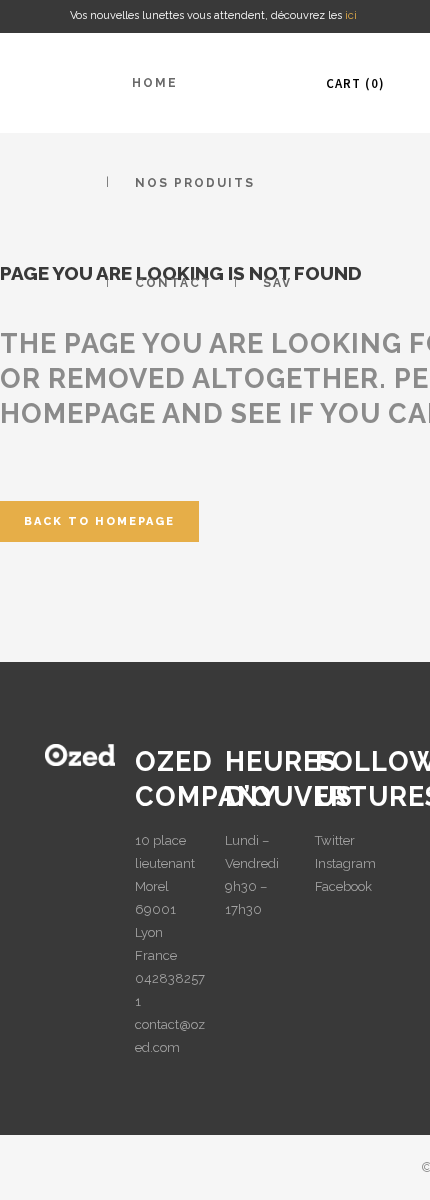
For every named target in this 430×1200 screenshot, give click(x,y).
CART (352, 83)
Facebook (343, 886)
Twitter (335, 840)
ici (352, 15)
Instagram (345, 863)
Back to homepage (99, 521)
